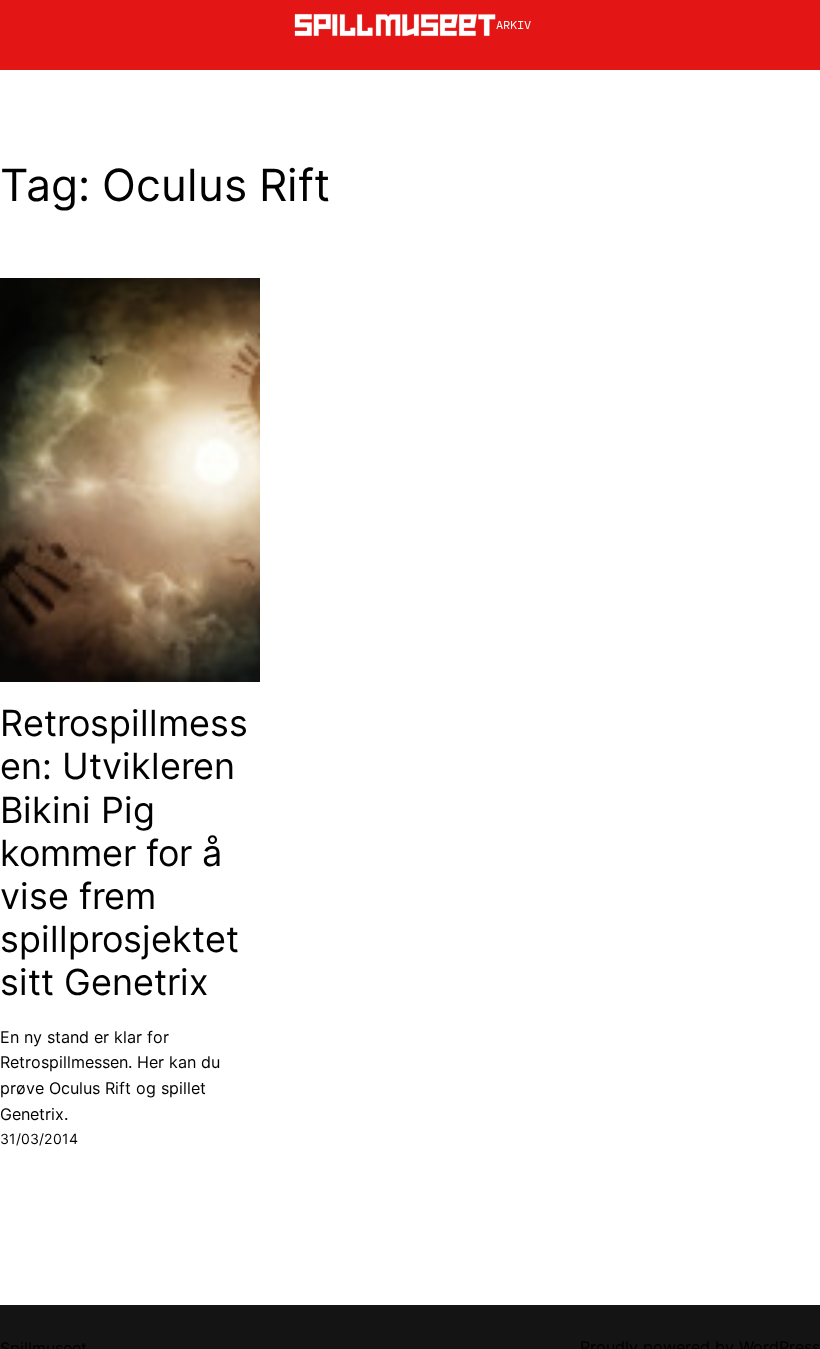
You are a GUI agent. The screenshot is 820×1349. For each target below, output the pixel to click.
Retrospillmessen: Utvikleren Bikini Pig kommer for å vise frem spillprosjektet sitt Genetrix (124, 853)
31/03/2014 (39, 1138)
